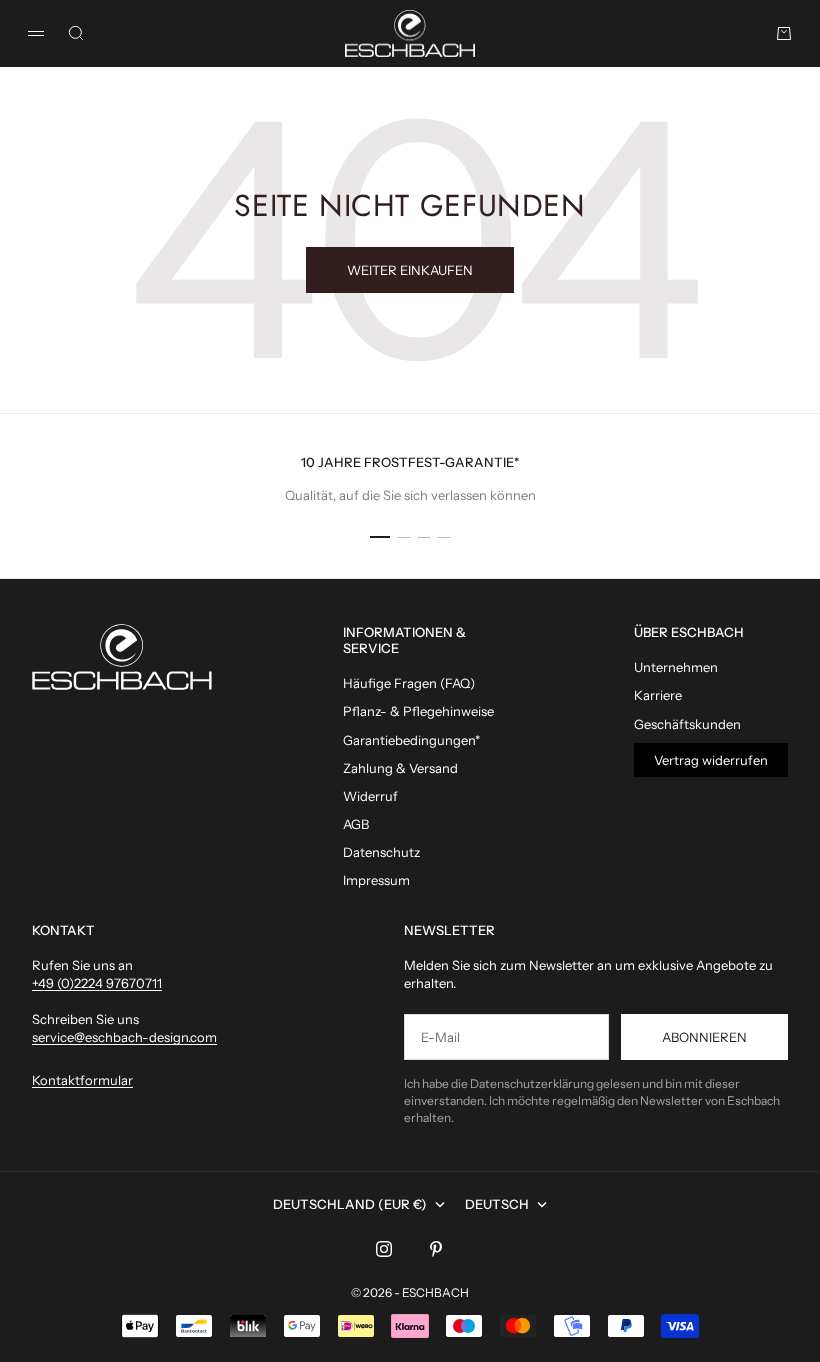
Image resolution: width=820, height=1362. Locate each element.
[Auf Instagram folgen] (384, 1249)
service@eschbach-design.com (124, 1037)
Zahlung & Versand (400, 768)
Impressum (376, 880)
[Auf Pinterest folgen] (436, 1249)
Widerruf (370, 796)
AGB (356, 824)
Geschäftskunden (687, 724)
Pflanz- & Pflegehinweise (418, 711)
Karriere (658, 695)
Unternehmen (676, 667)
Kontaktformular (82, 1080)
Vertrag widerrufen (711, 760)
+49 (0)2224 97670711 (97, 983)
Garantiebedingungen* (411, 740)
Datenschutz (381, 852)
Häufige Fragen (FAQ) (409, 683)
